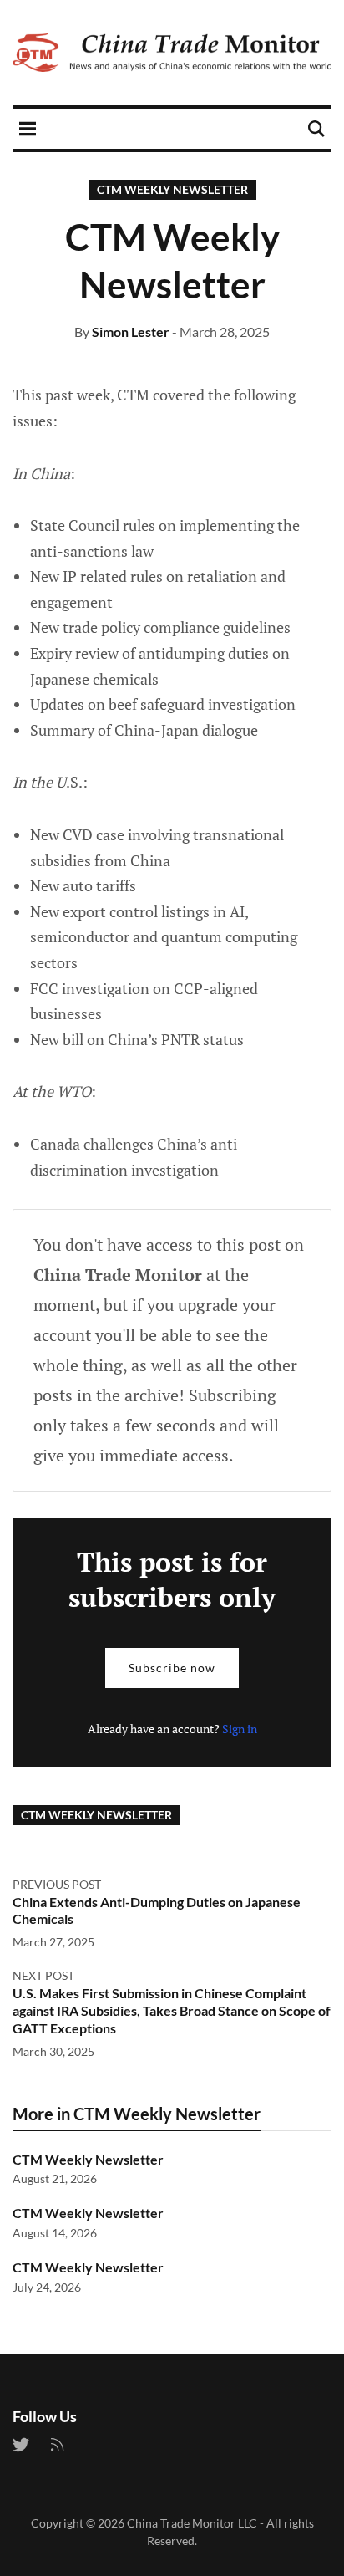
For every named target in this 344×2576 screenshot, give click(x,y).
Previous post (57, 1884)
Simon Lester (131, 332)
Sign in (240, 1729)
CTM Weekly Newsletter (172, 189)
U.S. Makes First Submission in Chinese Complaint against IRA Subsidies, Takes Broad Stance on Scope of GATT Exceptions (172, 2010)
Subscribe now (172, 1668)
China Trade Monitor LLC (192, 2523)
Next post (43, 1975)
